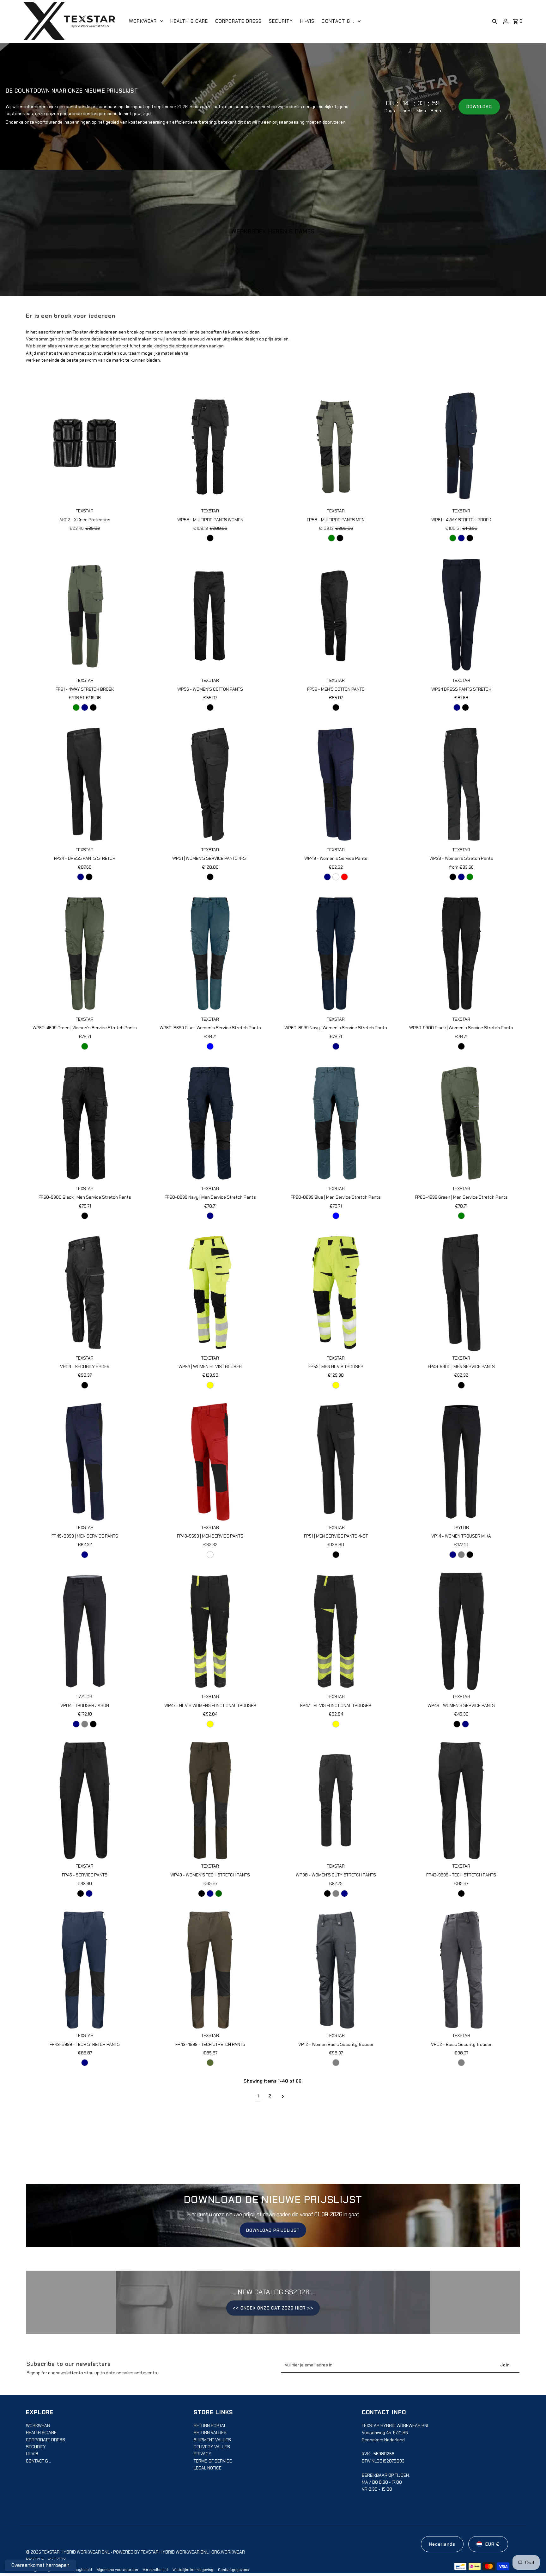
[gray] (336, 1894)
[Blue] (210, 1046)
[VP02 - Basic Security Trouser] (461, 1970)
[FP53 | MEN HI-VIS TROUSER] (336, 1292)
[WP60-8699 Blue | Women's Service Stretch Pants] (210, 954)
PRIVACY (203, 2454)
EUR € (493, 2544)
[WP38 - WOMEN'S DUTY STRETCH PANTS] (336, 1801)
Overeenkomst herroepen (40, 2565)
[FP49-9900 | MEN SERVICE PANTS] (461, 1292)
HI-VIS (32, 2454)
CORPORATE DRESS (45, 2440)
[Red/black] (210, 1555)
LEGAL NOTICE (208, 2468)
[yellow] (210, 1724)
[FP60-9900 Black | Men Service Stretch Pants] (85, 1123)
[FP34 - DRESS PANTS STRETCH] (85, 784)
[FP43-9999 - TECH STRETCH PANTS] (461, 1801)
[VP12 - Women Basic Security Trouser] (336, 1970)
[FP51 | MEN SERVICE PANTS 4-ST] (336, 1462)
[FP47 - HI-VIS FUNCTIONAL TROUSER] (336, 1631)
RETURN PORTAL (210, 2426)
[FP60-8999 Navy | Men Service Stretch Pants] (210, 1123)
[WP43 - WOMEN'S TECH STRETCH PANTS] (210, 1801)
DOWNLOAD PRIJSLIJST (273, 2230)
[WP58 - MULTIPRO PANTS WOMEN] (210, 445)
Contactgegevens (234, 2570)
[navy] (457, 707)
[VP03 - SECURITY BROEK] (85, 1292)
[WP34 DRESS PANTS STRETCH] (461, 615)
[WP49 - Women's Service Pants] (336, 784)
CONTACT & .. (38, 2461)
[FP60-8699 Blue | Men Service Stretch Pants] (336, 1123)
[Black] (210, 877)
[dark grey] (461, 2063)
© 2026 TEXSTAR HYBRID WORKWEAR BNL (68, 2552)
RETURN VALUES (210, 2432)
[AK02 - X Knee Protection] (85, 445)
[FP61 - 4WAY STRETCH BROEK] (85, 615)
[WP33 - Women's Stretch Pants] (461, 784)
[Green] (331, 538)
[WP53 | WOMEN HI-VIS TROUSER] (210, 1292)
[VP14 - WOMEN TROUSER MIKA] (461, 1462)
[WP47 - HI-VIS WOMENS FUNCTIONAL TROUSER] (210, 1631)
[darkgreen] (219, 1894)
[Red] (344, 877)
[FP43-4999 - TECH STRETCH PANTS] (210, 1970)
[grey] (461, 1555)
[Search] (495, 21)
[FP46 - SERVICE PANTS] (85, 1801)
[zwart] (336, 877)
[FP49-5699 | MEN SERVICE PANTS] (210, 1462)
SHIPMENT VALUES (212, 2440)
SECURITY (36, 2447)
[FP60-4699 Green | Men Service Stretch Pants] (461, 1123)
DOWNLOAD (479, 107)
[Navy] (461, 538)
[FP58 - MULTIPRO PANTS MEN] (336, 445)
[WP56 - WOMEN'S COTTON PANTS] (210, 615)
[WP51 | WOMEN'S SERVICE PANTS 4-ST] (210, 784)
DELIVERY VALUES (212, 2447)
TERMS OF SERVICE (213, 2461)
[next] (283, 2096)
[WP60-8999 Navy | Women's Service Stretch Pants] (336, 954)
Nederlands (442, 2544)
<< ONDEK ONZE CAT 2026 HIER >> (273, 2308)
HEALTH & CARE (41, 2432)
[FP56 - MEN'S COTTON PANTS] (336, 615)
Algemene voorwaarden (117, 2570)
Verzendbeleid (155, 2570)
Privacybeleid (80, 2570)
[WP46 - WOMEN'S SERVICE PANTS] (461, 1631)
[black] (210, 538)
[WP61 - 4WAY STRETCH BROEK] (461, 445)
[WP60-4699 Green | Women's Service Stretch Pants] (85, 954)
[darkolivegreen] (210, 2063)
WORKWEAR (38, 2426)
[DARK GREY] (336, 2063)
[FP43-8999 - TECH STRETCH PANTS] (85, 1970)
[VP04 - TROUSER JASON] (85, 1631)
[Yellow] (210, 1385)
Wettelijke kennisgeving (193, 2570)
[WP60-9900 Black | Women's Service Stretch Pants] (461, 954)
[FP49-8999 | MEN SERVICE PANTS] (85, 1462)
